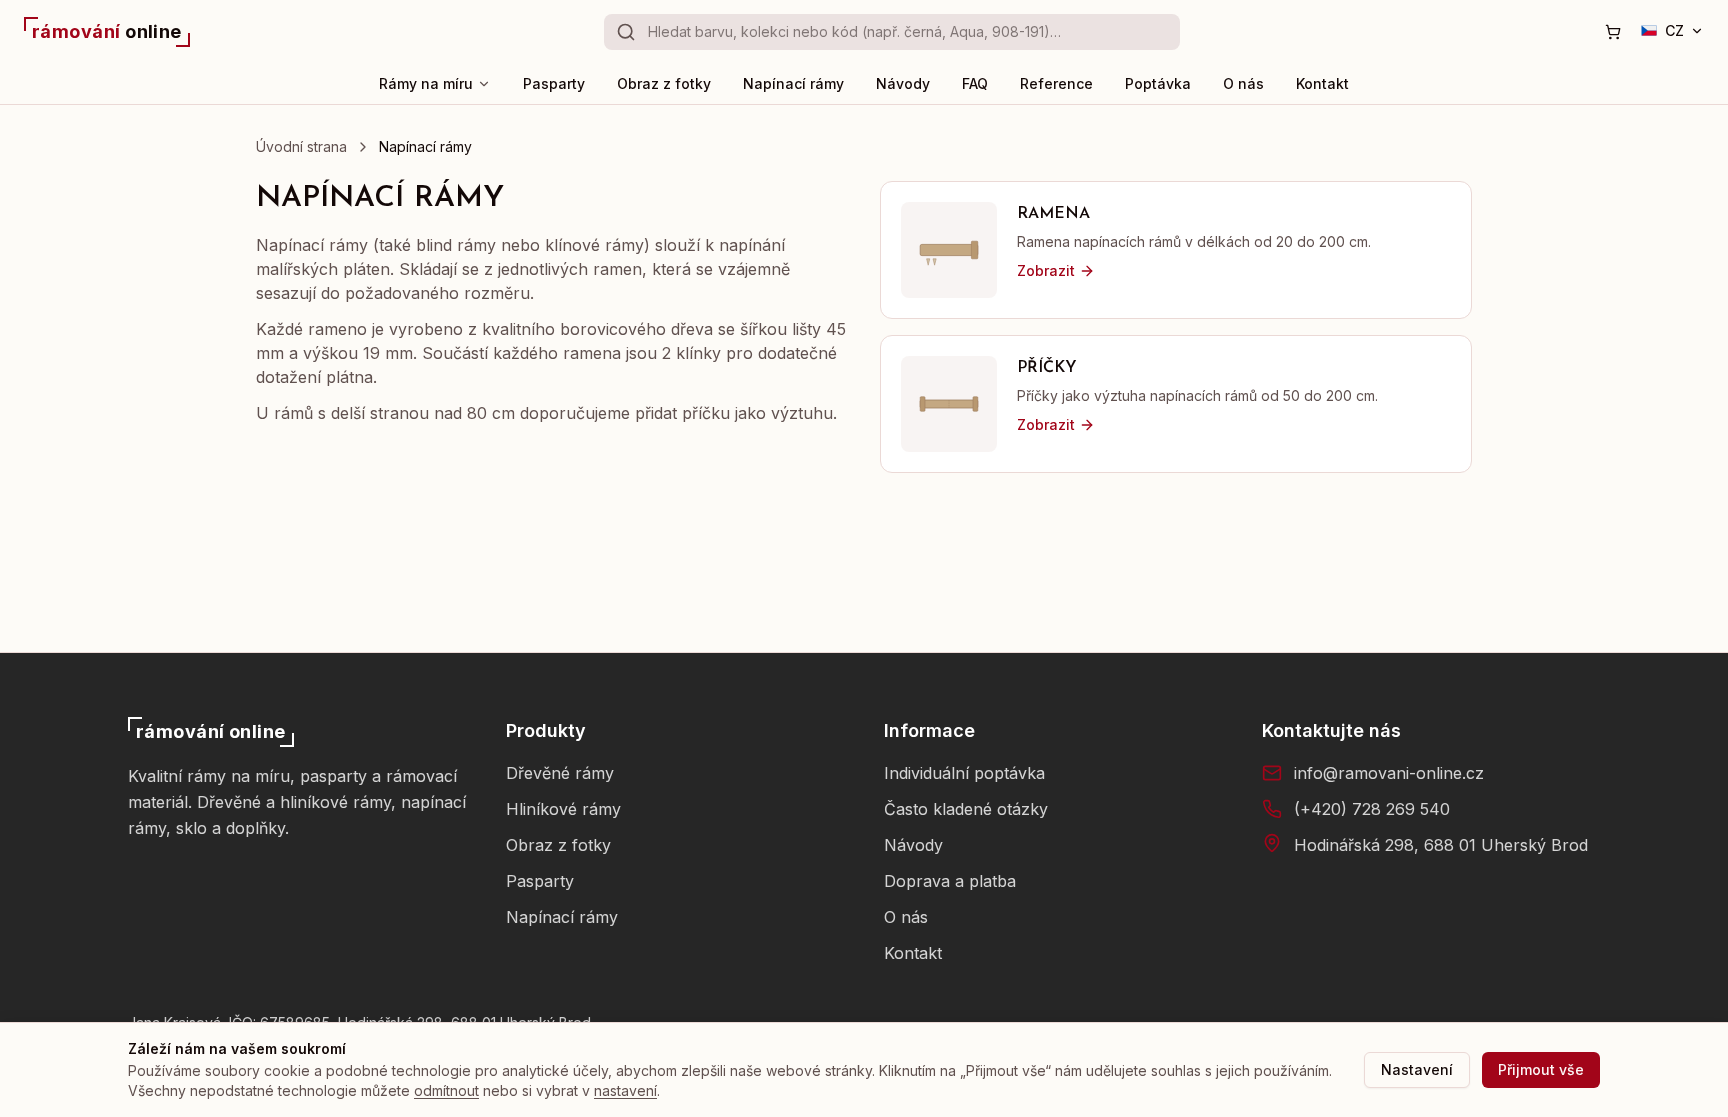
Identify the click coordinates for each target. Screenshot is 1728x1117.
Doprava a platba (950, 881)
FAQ (975, 83)
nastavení (625, 1090)
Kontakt (1322, 83)
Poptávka (1158, 83)
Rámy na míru (426, 83)
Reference (1056, 83)
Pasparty (554, 83)
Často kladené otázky (966, 809)
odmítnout (446, 1090)
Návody (903, 83)
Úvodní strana (301, 146)
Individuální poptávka (964, 773)
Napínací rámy (793, 83)
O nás (1243, 83)
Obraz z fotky (664, 83)
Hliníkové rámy (563, 809)
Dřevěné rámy (560, 773)
